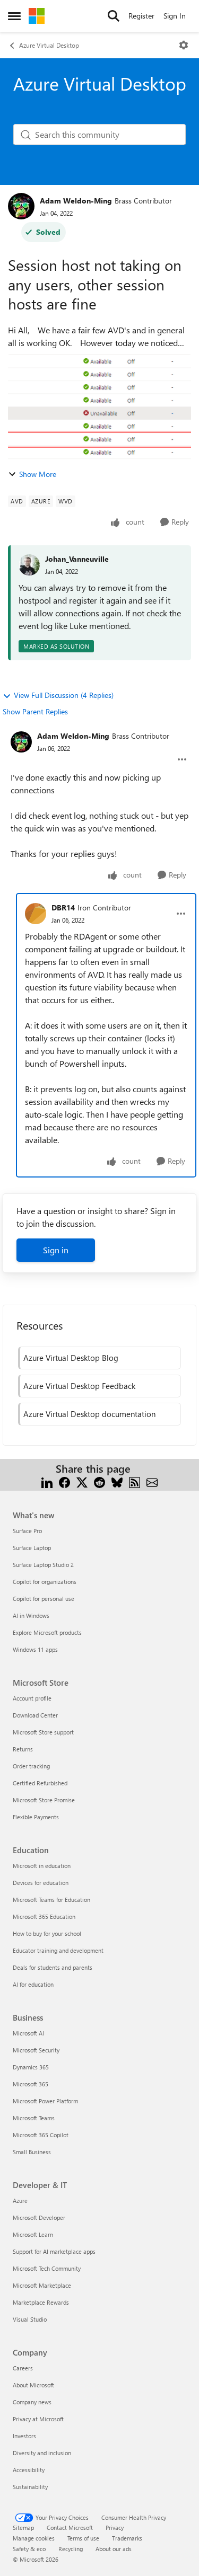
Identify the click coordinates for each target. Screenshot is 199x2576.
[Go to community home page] (37, 16)
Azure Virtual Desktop (49, 45)
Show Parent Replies (35, 711)
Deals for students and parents (53, 1967)
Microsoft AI (28, 2033)
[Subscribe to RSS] (135, 1481)
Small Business (32, 2152)
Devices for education (41, 1883)
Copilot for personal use (44, 1599)
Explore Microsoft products (47, 1632)
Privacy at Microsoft (38, 2419)
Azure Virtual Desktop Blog (71, 1358)
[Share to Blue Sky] (117, 1481)
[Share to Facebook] (64, 1481)
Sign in (56, 1250)
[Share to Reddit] (99, 1481)
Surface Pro (27, 1531)
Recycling (71, 2549)
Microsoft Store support (43, 1732)
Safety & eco (29, 2549)
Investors (24, 2436)
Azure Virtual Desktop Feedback (79, 1386)
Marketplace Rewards (41, 2302)
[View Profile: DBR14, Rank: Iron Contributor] (36, 914)
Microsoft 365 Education (44, 1916)
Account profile (32, 1698)
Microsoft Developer (39, 2218)
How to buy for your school (47, 1933)
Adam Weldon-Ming (76, 201)
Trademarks (127, 2538)
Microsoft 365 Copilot (41, 2135)
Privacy (115, 2528)
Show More (38, 474)
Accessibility (29, 2470)
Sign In (175, 16)
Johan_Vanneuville (77, 559)
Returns (23, 1749)
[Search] (114, 16)
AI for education (33, 1984)
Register (141, 16)
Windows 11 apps (35, 1649)
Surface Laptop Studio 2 (43, 1565)
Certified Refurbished (40, 1783)
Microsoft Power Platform (45, 2101)
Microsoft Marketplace (42, 2285)
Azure (20, 2201)
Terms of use (83, 2538)
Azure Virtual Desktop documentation (89, 1414)
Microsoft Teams (34, 2118)
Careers (23, 2368)
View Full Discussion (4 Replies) (64, 695)
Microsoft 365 (31, 2084)
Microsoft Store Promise (44, 1800)
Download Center (35, 1715)
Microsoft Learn (33, 2234)
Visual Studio (30, 2319)
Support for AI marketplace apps (54, 2251)
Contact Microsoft (70, 2528)
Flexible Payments (36, 1817)
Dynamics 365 (31, 2067)
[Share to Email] (152, 1481)
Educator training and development (58, 1950)
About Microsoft (33, 2385)
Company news (32, 2402)
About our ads (114, 2549)
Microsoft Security (36, 2050)
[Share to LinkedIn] (47, 1481)
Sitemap (23, 2528)
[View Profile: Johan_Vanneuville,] (29, 565)
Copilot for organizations (45, 1582)
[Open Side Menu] (14, 16)
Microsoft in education (42, 1866)
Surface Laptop (32, 1548)
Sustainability (30, 2487)
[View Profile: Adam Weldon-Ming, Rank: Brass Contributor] (21, 206)
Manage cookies (34, 2538)
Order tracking (31, 1766)
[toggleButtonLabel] (184, 45)
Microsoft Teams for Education (51, 1900)
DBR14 (63, 908)
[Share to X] (82, 1481)
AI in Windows (31, 1615)
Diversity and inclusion (42, 2453)
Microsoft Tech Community (47, 2268)
